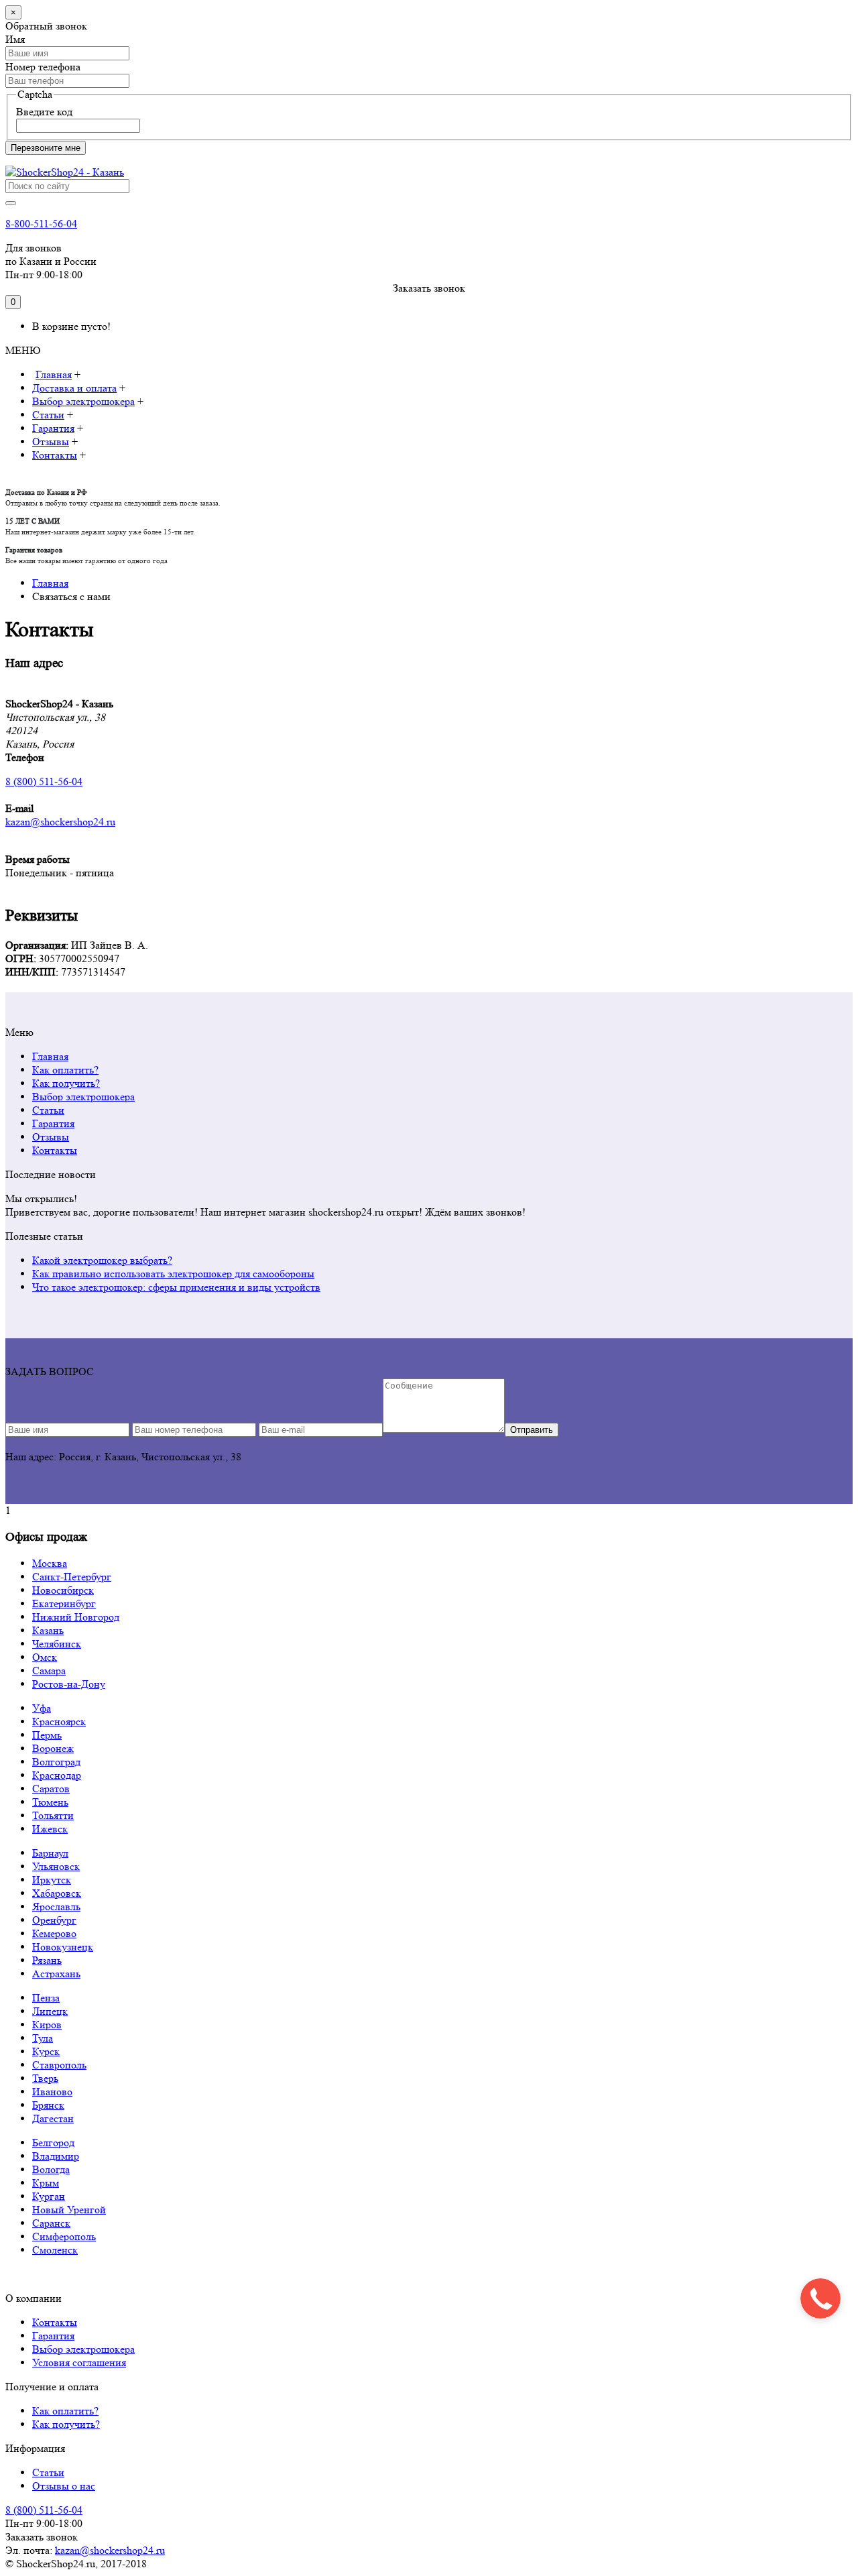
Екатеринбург (64, 1603)
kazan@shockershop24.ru (110, 2550)
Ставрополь (59, 2065)
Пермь (47, 1735)
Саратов (51, 1789)
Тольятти (53, 1815)
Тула (43, 2038)
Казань (48, 1630)
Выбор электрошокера (83, 1097)
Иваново (52, 2092)
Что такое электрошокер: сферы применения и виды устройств (176, 1287)
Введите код (44, 112)
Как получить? (66, 1083)
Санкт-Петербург (72, 1577)
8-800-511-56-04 (41, 224)
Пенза (46, 1998)
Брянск (48, 2105)
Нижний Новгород (76, 1617)
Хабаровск (57, 1893)
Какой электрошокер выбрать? (102, 1260)
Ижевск (50, 1829)
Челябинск (57, 1644)
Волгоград (56, 1762)
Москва (50, 1563)
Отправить (532, 1430)
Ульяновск (56, 1866)
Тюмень (50, 1802)
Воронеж (53, 1748)
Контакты (55, 1150)
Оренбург (54, 1920)
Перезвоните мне (46, 148)
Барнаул (50, 1853)
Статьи (48, 1110)
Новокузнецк (63, 1947)
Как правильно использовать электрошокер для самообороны (173, 1274)
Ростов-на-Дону (69, 1684)
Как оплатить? (65, 1070)
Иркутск (52, 1880)
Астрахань (56, 1974)
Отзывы (51, 1137)
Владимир (56, 2156)
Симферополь (64, 2236)
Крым (46, 2183)
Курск (46, 2051)
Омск (45, 1657)
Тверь (45, 2078)
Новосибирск (63, 1590)
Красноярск (59, 1721)
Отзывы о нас (64, 2486)
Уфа (42, 1708)
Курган (49, 2196)
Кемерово (54, 1933)
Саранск (51, 2223)
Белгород (53, 2143)
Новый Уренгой (69, 2210)
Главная (50, 1056)
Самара (49, 1671)
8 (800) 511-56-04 (44, 2510)
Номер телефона (43, 67)
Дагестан (53, 2118)
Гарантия (53, 1123)
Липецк (50, 2011)
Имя (15, 39)
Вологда (51, 2169)
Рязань (47, 1960)
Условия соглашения (79, 2362)
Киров (47, 2025)
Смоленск (55, 2250)
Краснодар (57, 1775)
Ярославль (56, 1907)
